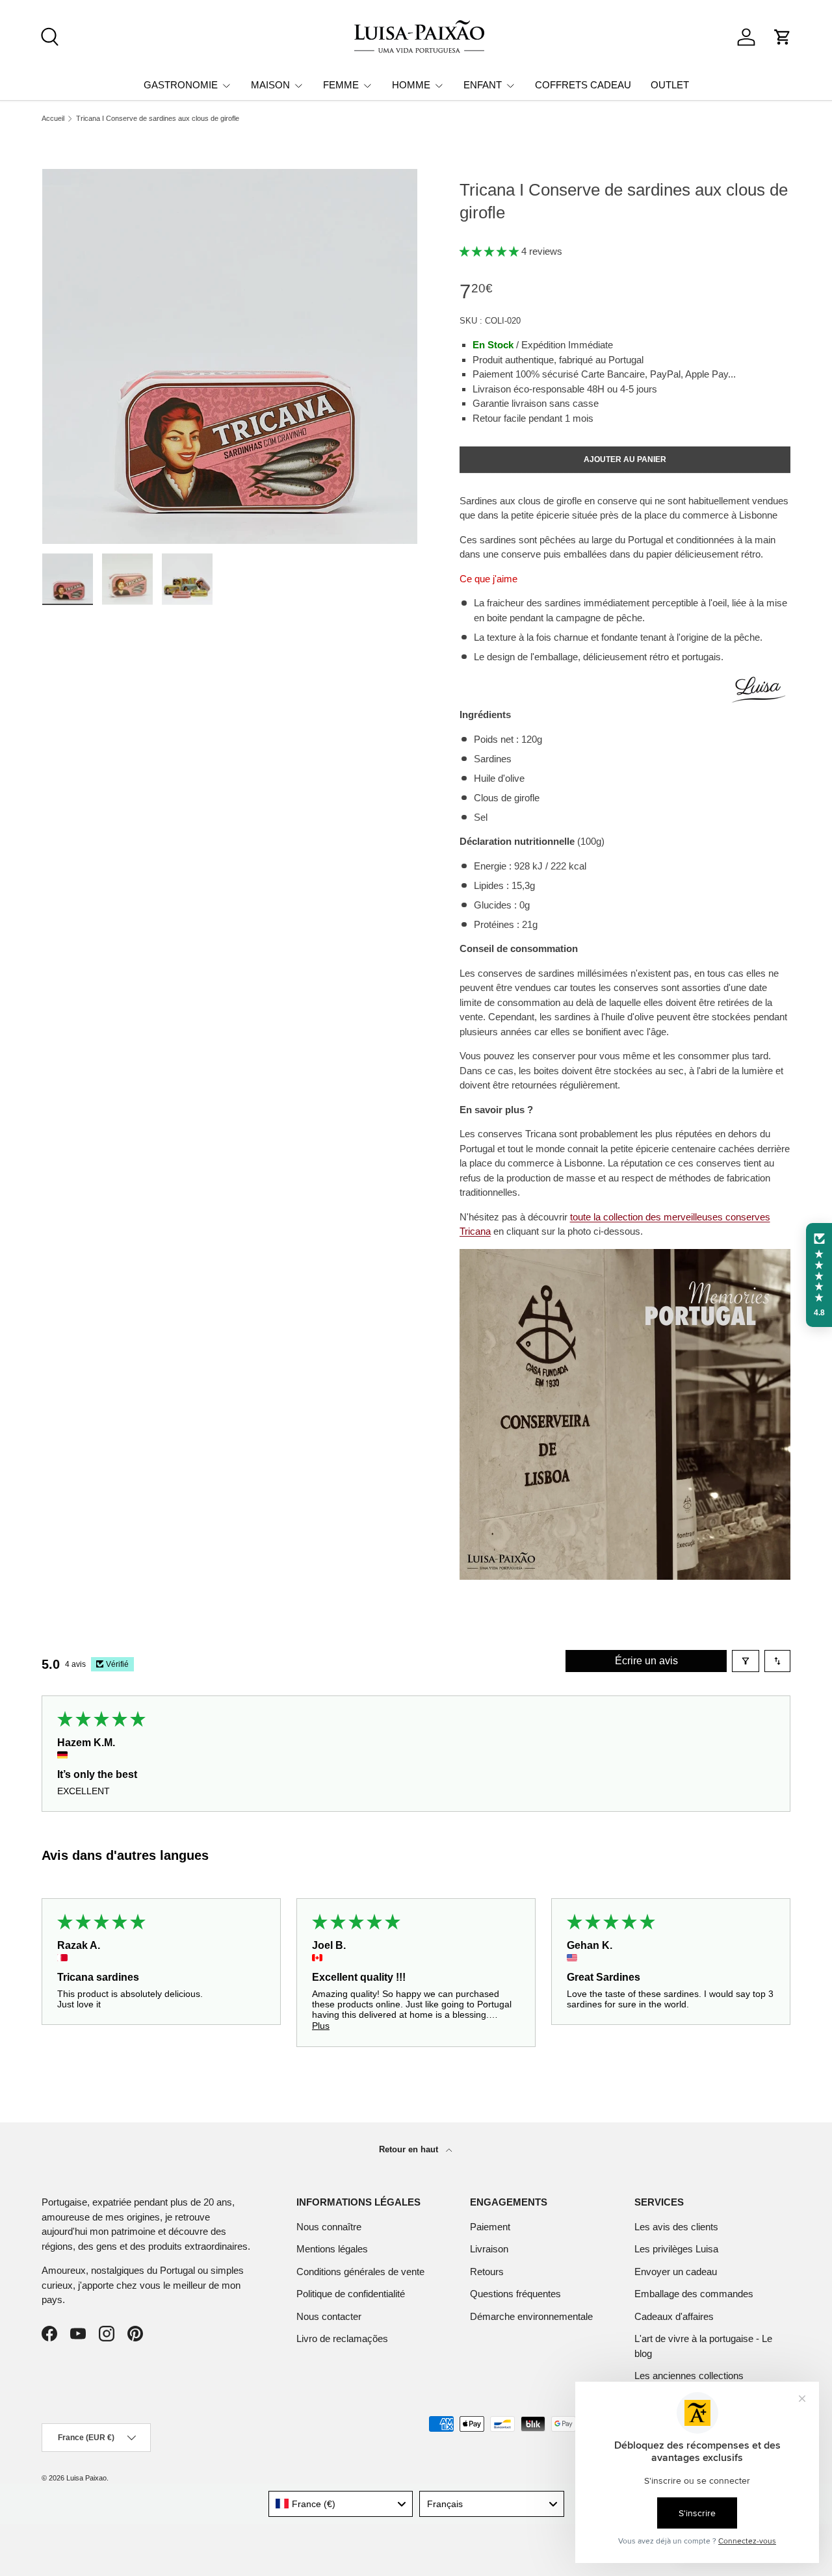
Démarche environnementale (531, 2316)
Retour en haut (410, 2149)
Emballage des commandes (694, 2294)
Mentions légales (332, 2249)
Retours (487, 2272)
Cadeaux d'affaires (674, 2316)
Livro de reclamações (342, 2338)
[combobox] (341, 2504)
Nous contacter (329, 2316)
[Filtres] (746, 1661)
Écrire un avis (646, 1661)
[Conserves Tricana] (625, 1256)
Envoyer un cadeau (676, 2272)
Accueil (53, 119)
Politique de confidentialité (351, 2294)
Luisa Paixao (86, 2478)
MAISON (270, 85)
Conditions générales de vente (360, 2272)
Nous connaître (329, 2227)
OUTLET (670, 85)
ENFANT (483, 85)
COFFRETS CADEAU (583, 85)
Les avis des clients (676, 2227)
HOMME (411, 85)
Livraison (489, 2249)
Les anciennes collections (689, 2376)
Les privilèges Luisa (676, 2249)
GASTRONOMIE (181, 85)
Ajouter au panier (625, 459)
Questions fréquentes (515, 2294)
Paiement (490, 2227)
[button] (783, 37)
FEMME (341, 85)
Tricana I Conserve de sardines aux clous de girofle (158, 119)
